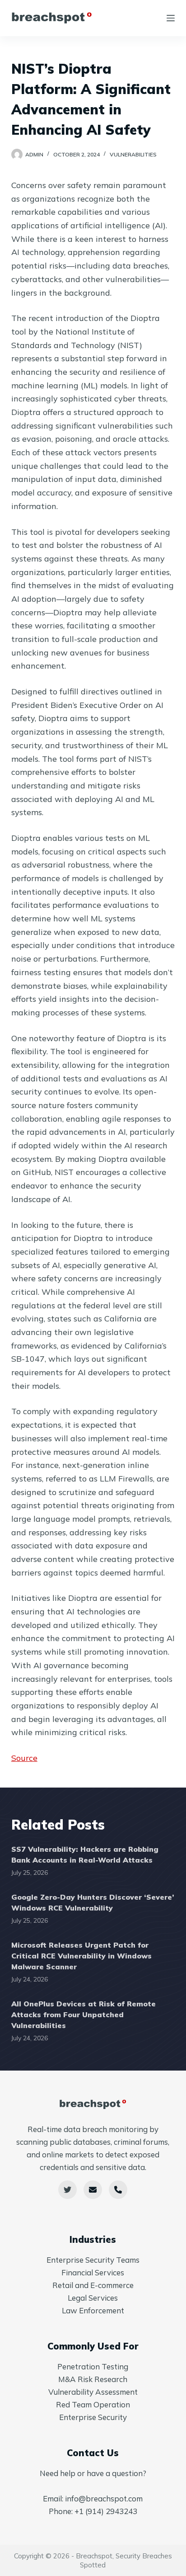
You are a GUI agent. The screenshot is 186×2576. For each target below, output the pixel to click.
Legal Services (93, 2298)
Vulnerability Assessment (93, 2392)
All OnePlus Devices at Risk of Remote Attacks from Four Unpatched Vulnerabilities (84, 2015)
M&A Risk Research (93, 2379)
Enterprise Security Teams (93, 2260)
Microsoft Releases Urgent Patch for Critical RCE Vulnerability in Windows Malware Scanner (81, 1956)
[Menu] (171, 18)
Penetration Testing (93, 2366)
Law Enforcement (93, 2310)
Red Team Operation (93, 2404)
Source (24, 1758)
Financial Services (93, 2272)
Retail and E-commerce (93, 2285)
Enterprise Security (93, 2417)
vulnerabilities (133, 154)
